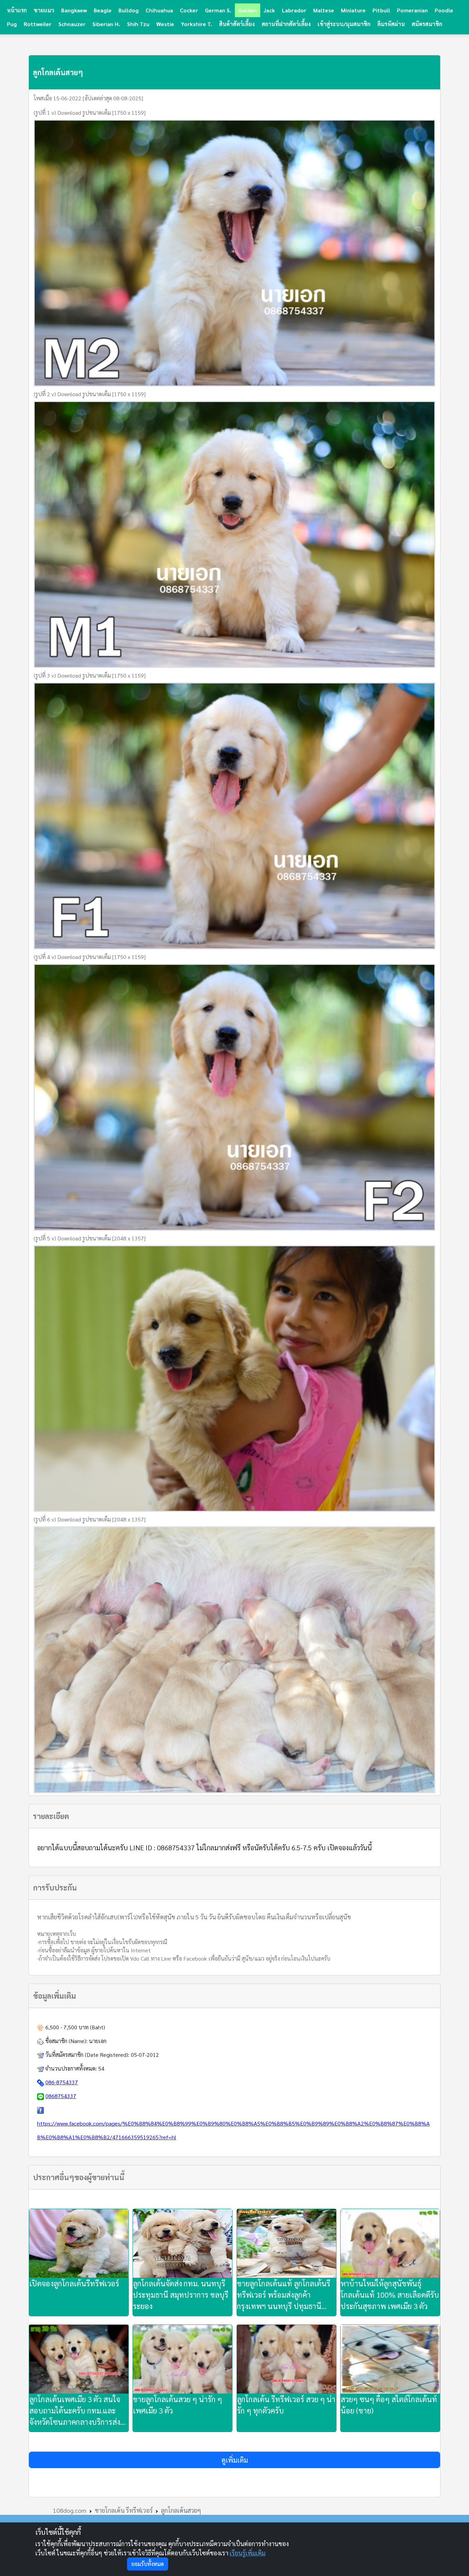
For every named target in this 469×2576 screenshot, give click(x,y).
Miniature (353, 10)
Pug (12, 24)
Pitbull (381, 10)
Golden (248, 10)
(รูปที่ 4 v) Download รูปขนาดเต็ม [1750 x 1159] (90, 957)
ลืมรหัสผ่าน (391, 24)
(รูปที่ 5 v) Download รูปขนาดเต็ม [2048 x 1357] (90, 1238)
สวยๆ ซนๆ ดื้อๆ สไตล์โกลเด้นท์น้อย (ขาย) (389, 2405)
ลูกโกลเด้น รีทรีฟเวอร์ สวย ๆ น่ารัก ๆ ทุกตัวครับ (286, 2405)
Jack (269, 10)
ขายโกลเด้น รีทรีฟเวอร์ (124, 2510)
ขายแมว (44, 10)
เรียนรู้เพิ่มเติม (248, 2553)
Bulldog (129, 10)
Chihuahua (159, 10)
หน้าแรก (17, 10)
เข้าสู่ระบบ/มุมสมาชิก (344, 24)
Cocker (189, 10)
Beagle (103, 10)
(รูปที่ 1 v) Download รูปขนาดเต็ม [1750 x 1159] (90, 113)
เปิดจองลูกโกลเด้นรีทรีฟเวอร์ (74, 2283)
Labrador (294, 10)
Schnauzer (72, 24)
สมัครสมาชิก (427, 24)
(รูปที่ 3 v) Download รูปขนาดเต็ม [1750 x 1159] (90, 675)
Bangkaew (74, 10)
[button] (235, 2460)
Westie (165, 24)
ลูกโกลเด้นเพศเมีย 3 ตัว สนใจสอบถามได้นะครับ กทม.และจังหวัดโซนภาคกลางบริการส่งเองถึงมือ (75, 2411)
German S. (218, 10)
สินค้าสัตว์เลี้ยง (237, 24)
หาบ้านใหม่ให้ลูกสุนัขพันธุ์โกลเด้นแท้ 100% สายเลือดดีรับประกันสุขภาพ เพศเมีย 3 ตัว (390, 2295)
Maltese (324, 10)
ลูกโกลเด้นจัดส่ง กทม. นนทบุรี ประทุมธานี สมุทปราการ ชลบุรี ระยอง (181, 2295)
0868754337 (61, 2096)
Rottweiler (38, 24)
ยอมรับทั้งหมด (148, 2564)
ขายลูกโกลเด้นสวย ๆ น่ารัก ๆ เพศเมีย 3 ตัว (178, 2405)
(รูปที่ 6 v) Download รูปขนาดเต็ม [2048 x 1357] (90, 1519)
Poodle (444, 10)
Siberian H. (106, 24)
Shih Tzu (138, 24)
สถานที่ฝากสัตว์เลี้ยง (286, 24)
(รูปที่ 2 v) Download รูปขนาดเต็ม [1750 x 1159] (90, 394)
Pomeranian (412, 10)
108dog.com (70, 2510)
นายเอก (98, 2041)
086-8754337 (62, 2082)
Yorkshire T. (197, 24)
